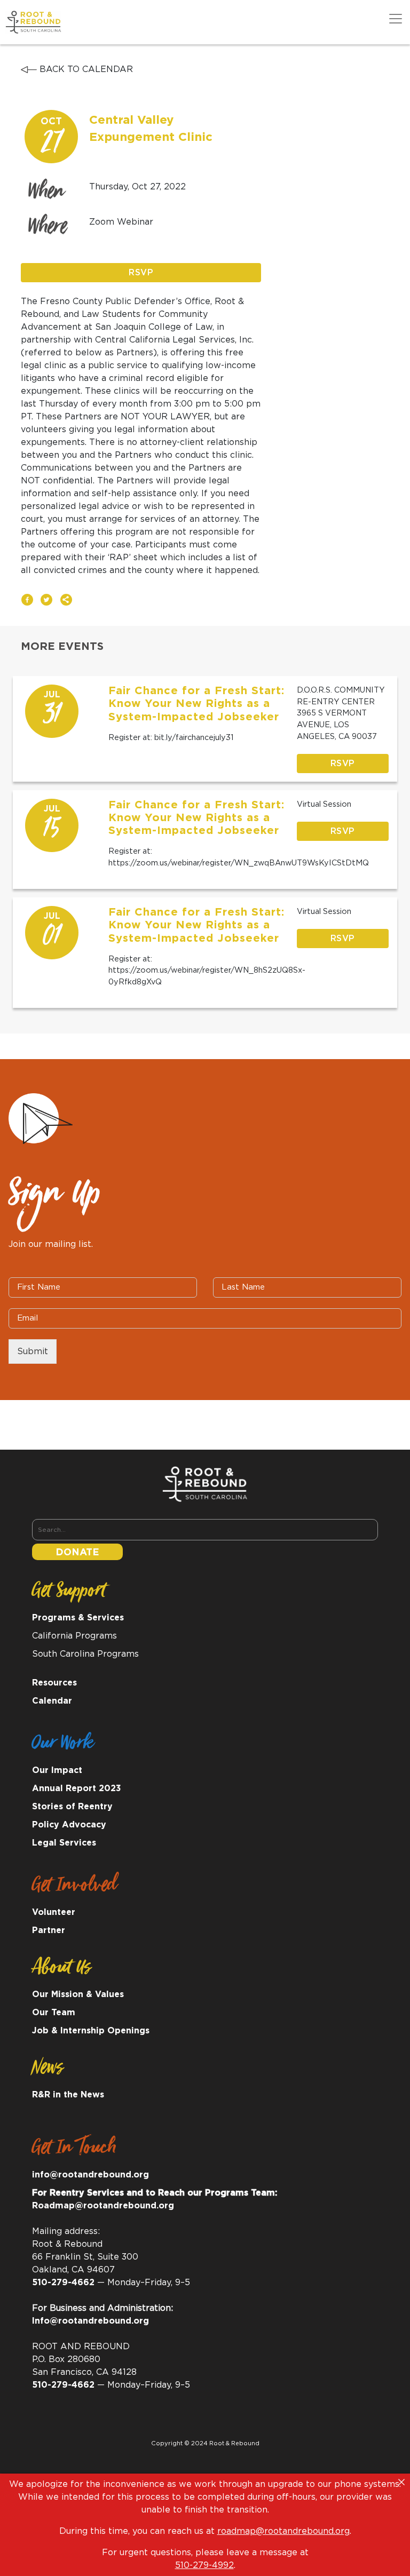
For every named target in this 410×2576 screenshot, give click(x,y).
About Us (62, 1970)
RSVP (141, 273)
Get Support (69, 1594)
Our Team (54, 2013)
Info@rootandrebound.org (90, 2321)
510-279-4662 (63, 2283)
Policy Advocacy (69, 1825)
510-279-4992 (204, 2565)
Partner (49, 1930)
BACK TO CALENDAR (85, 69)
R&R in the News (68, 2095)
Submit (33, 1351)
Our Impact (57, 1770)
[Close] (401, 2482)
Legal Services (64, 1843)
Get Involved (74, 1888)
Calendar (52, 1701)
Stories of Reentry (72, 1807)
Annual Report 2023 (77, 1788)
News (48, 2071)
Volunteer (54, 1912)
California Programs (74, 1636)
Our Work (63, 1746)
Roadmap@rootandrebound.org (103, 2206)
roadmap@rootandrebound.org (283, 2531)
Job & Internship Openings (91, 2031)
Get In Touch (74, 2151)
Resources (54, 1683)
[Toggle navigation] (396, 19)
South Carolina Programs (85, 1654)
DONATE (77, 1553)
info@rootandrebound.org (90, 2175)
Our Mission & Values (78, 1994)
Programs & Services (78, 1618)
